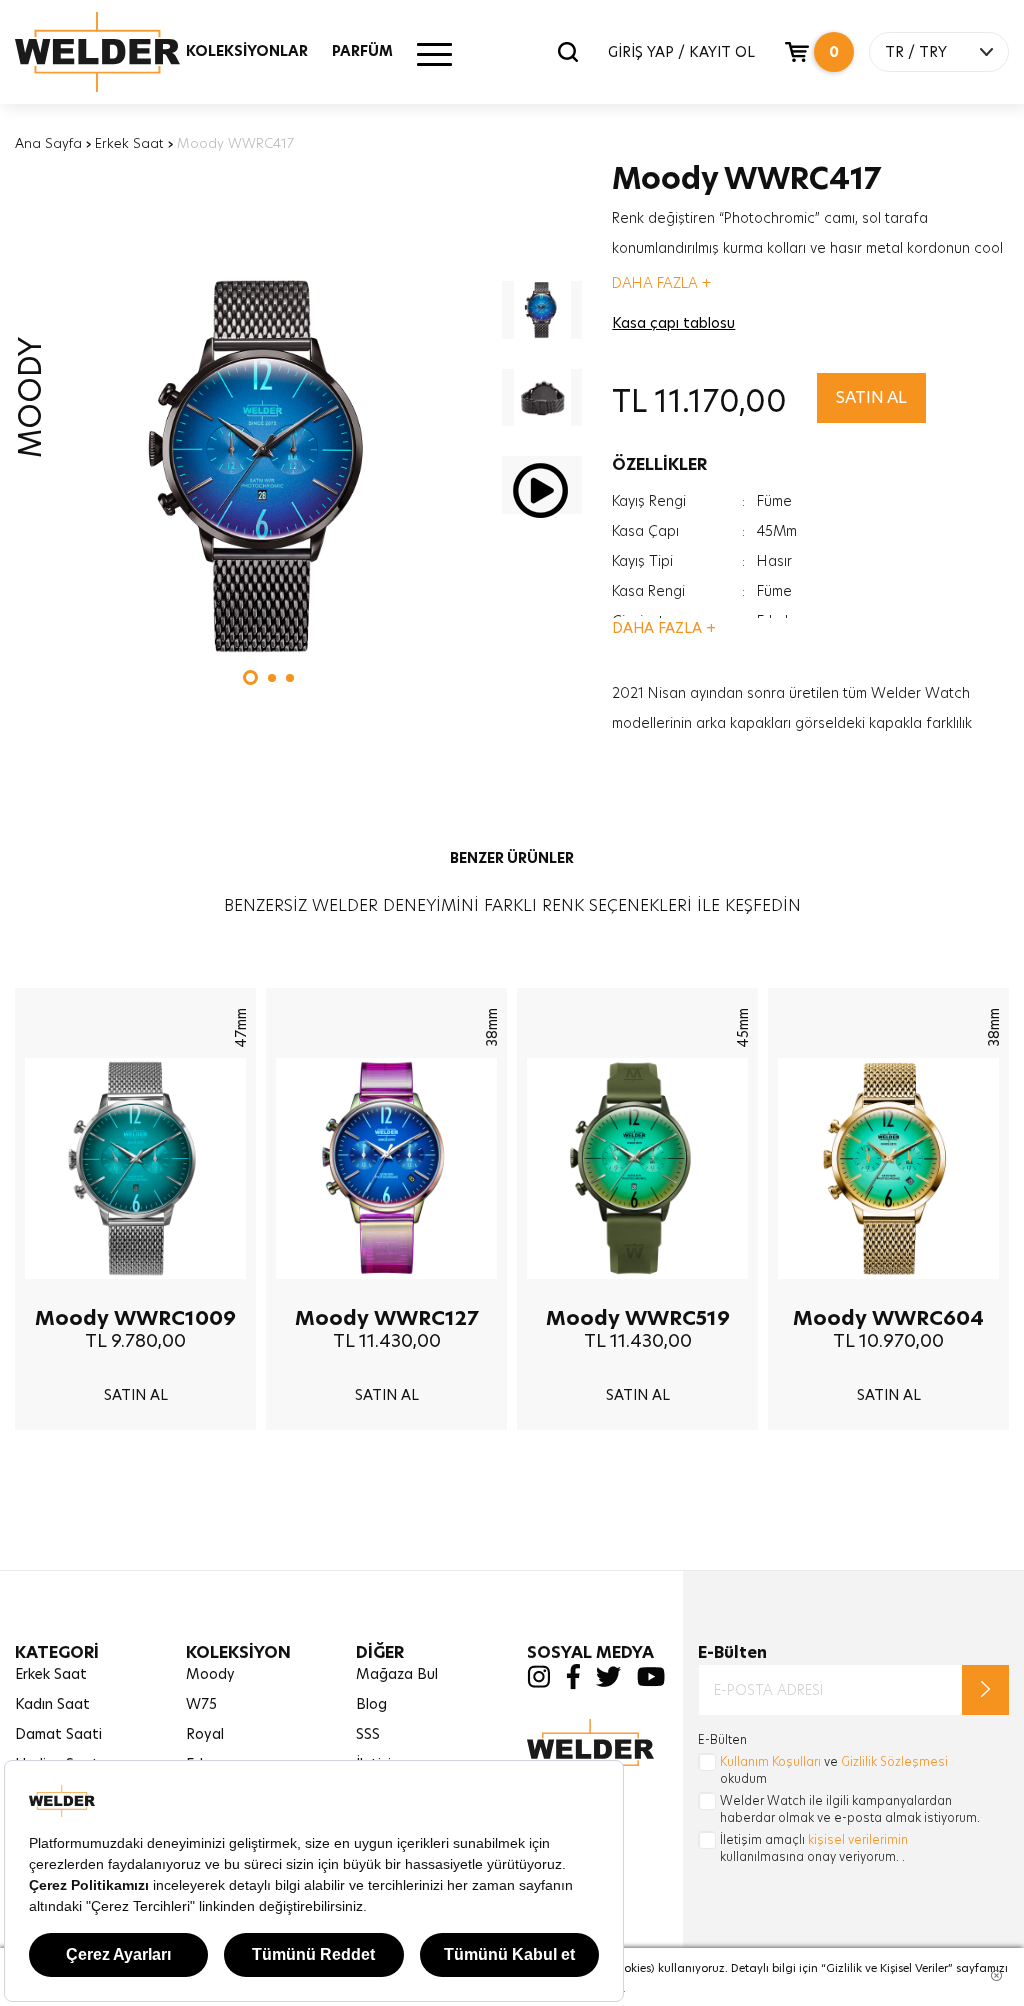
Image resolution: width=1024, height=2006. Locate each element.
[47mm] (135, 1294)
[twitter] (608, 1682)
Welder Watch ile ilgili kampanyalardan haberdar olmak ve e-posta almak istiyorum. (850, 1809)
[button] (250, 677)
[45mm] (637, 1294)
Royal (205, 1734)
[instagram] (538, 1683)
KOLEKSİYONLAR (247, 51)
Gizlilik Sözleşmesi (894, 1761)
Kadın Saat (52, 1704)
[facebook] (573, 1685)
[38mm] (386, 1294)
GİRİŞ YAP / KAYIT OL (681, 52)
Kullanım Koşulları (770, 1761)
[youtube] (651, 1682)
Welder (117, 52)
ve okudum (834, 1770)
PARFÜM (362, 51)
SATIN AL (871, 397)
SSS (368, 1734)
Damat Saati (58, 1734)
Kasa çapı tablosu (673, 323)
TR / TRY (916, 52)
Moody (210, 1674)
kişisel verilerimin (858, 1839)
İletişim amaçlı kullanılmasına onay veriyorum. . (814, 1848)
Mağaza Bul (397, 1674)
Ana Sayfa (48, 143)
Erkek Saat (129, 143)
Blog (371, 1704)
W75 (201, 1704)
